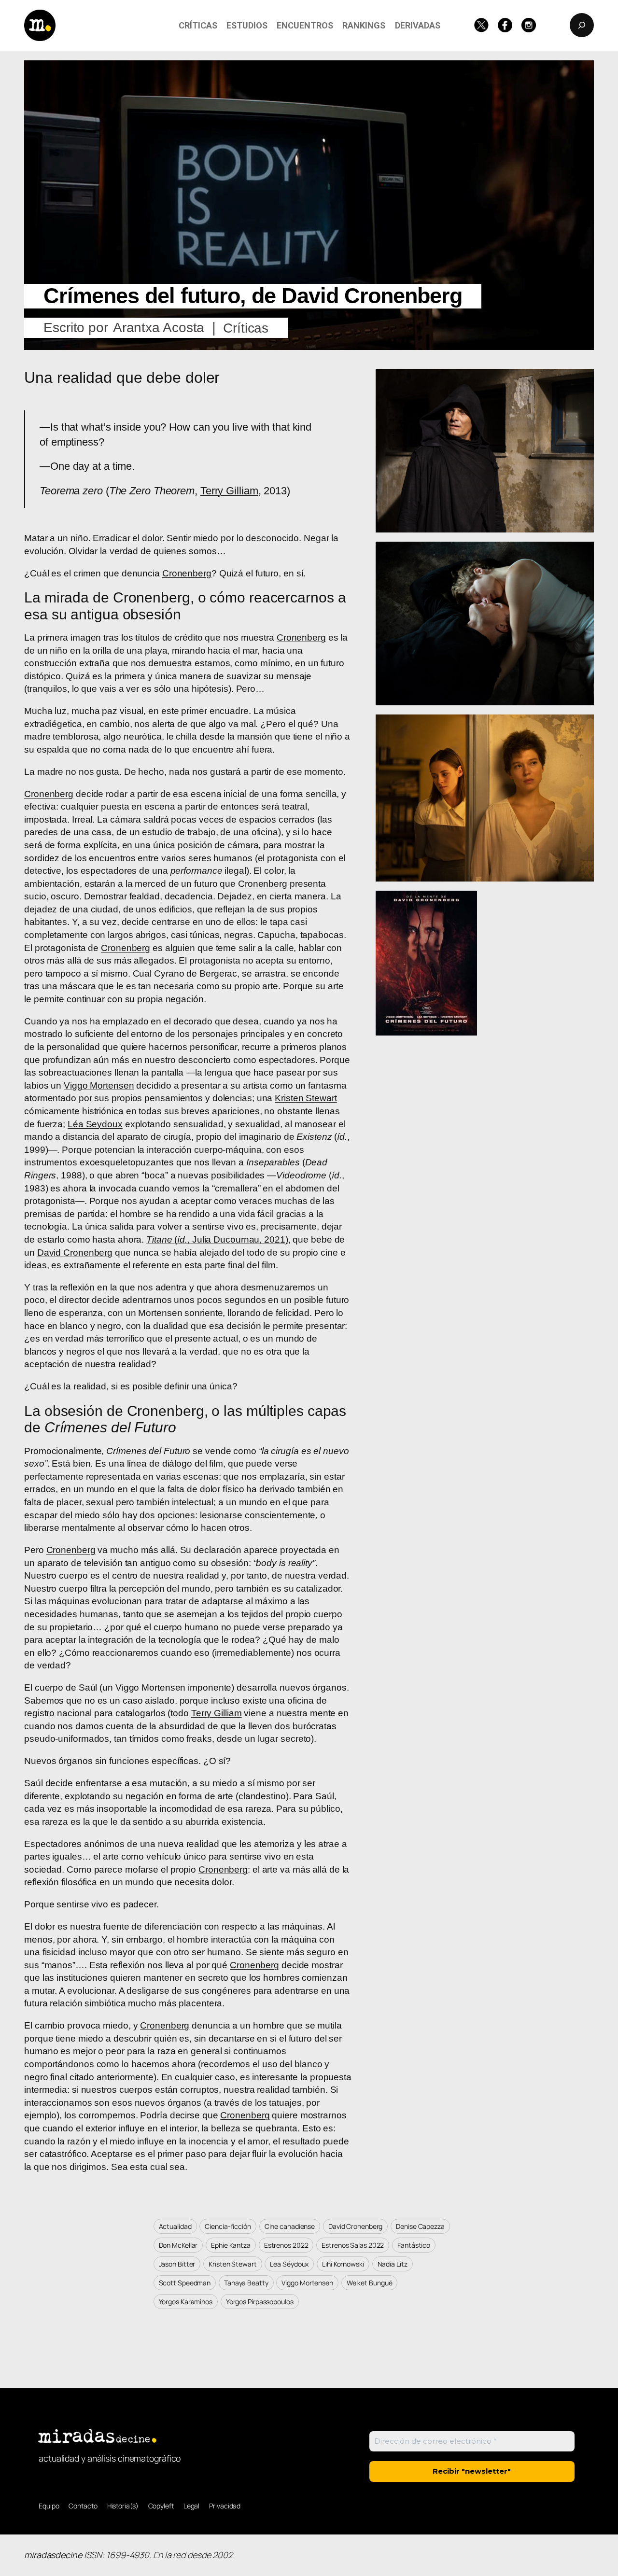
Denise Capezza (420, 2226)
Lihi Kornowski (343, 2264)
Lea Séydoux (289, 2264)
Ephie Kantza (231, 2245)
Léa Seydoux (95, 1124)
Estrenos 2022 (286, 2245)
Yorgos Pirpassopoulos (260, 2302)
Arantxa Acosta (159, 328)
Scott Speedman (185, 2283)
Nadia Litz (393, 2264)
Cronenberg (187, 573)
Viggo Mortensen (99, 1085)
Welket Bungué (370, 2283)
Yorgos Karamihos (186, 2302)
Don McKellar (178, 2245)
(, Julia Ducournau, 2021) (217, 1239)
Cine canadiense (290, 2226)
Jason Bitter (177, 2264)
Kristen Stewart (306, 1098)
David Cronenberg (75, 1253)
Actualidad (175, 2226)
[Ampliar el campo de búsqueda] (582, 25)
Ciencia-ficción (228, 2226)
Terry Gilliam (229, 491)
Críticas (246, 328)
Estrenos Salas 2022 (353, 2245)
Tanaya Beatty (246, 2283)
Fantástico (414, 2245)
